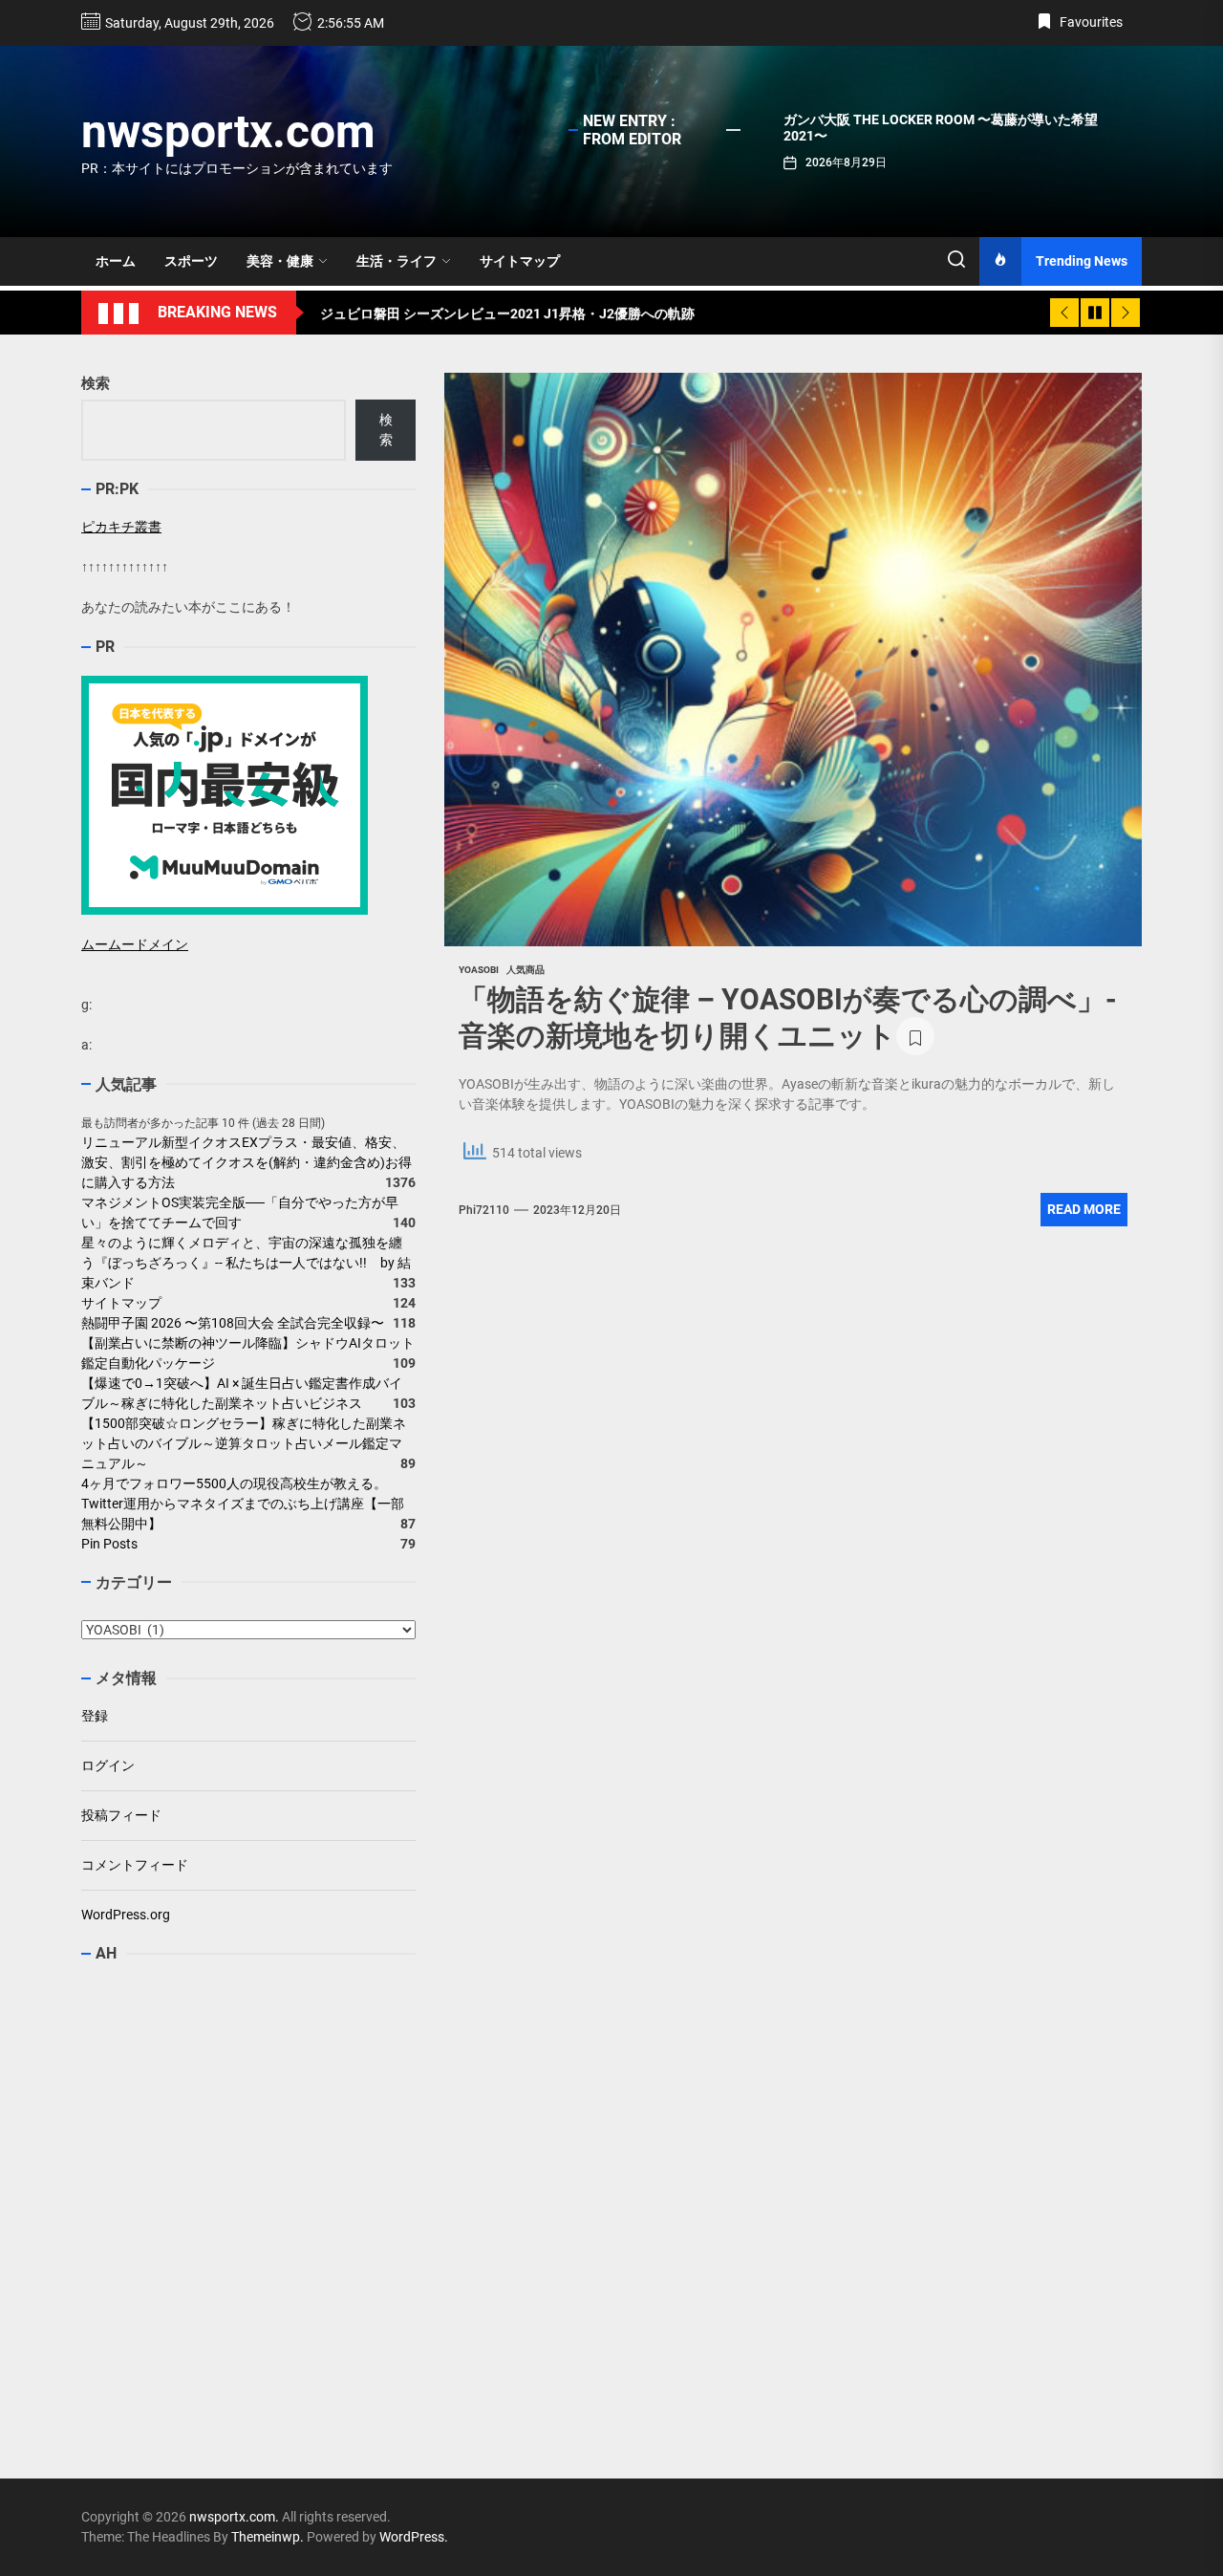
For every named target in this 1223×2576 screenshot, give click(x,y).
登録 (95, 1716)
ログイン (108, 1765)
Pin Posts (109, 1544)
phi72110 (484, 1210)
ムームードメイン (135, 944)
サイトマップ (520, 261)
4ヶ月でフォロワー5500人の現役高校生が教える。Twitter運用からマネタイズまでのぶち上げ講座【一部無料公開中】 (243, 1504)
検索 (96, 383)
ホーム (116, 261)
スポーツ (191, 261)
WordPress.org (126, 1915)
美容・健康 (280, 261)
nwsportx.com (228, 131)
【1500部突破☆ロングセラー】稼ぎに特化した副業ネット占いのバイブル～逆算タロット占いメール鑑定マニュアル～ (244, 1443)
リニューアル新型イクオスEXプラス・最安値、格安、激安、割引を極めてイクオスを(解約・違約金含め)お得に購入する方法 (247, 1162)
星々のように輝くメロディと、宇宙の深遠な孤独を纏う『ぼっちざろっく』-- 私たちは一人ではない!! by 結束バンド (246, 1263)
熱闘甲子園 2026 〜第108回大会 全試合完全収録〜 (233, 1323)
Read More (1084, 1209)
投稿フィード (121, 1815)
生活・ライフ (397, 261)
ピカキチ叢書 (121, 527)
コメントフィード (135, 1865)
